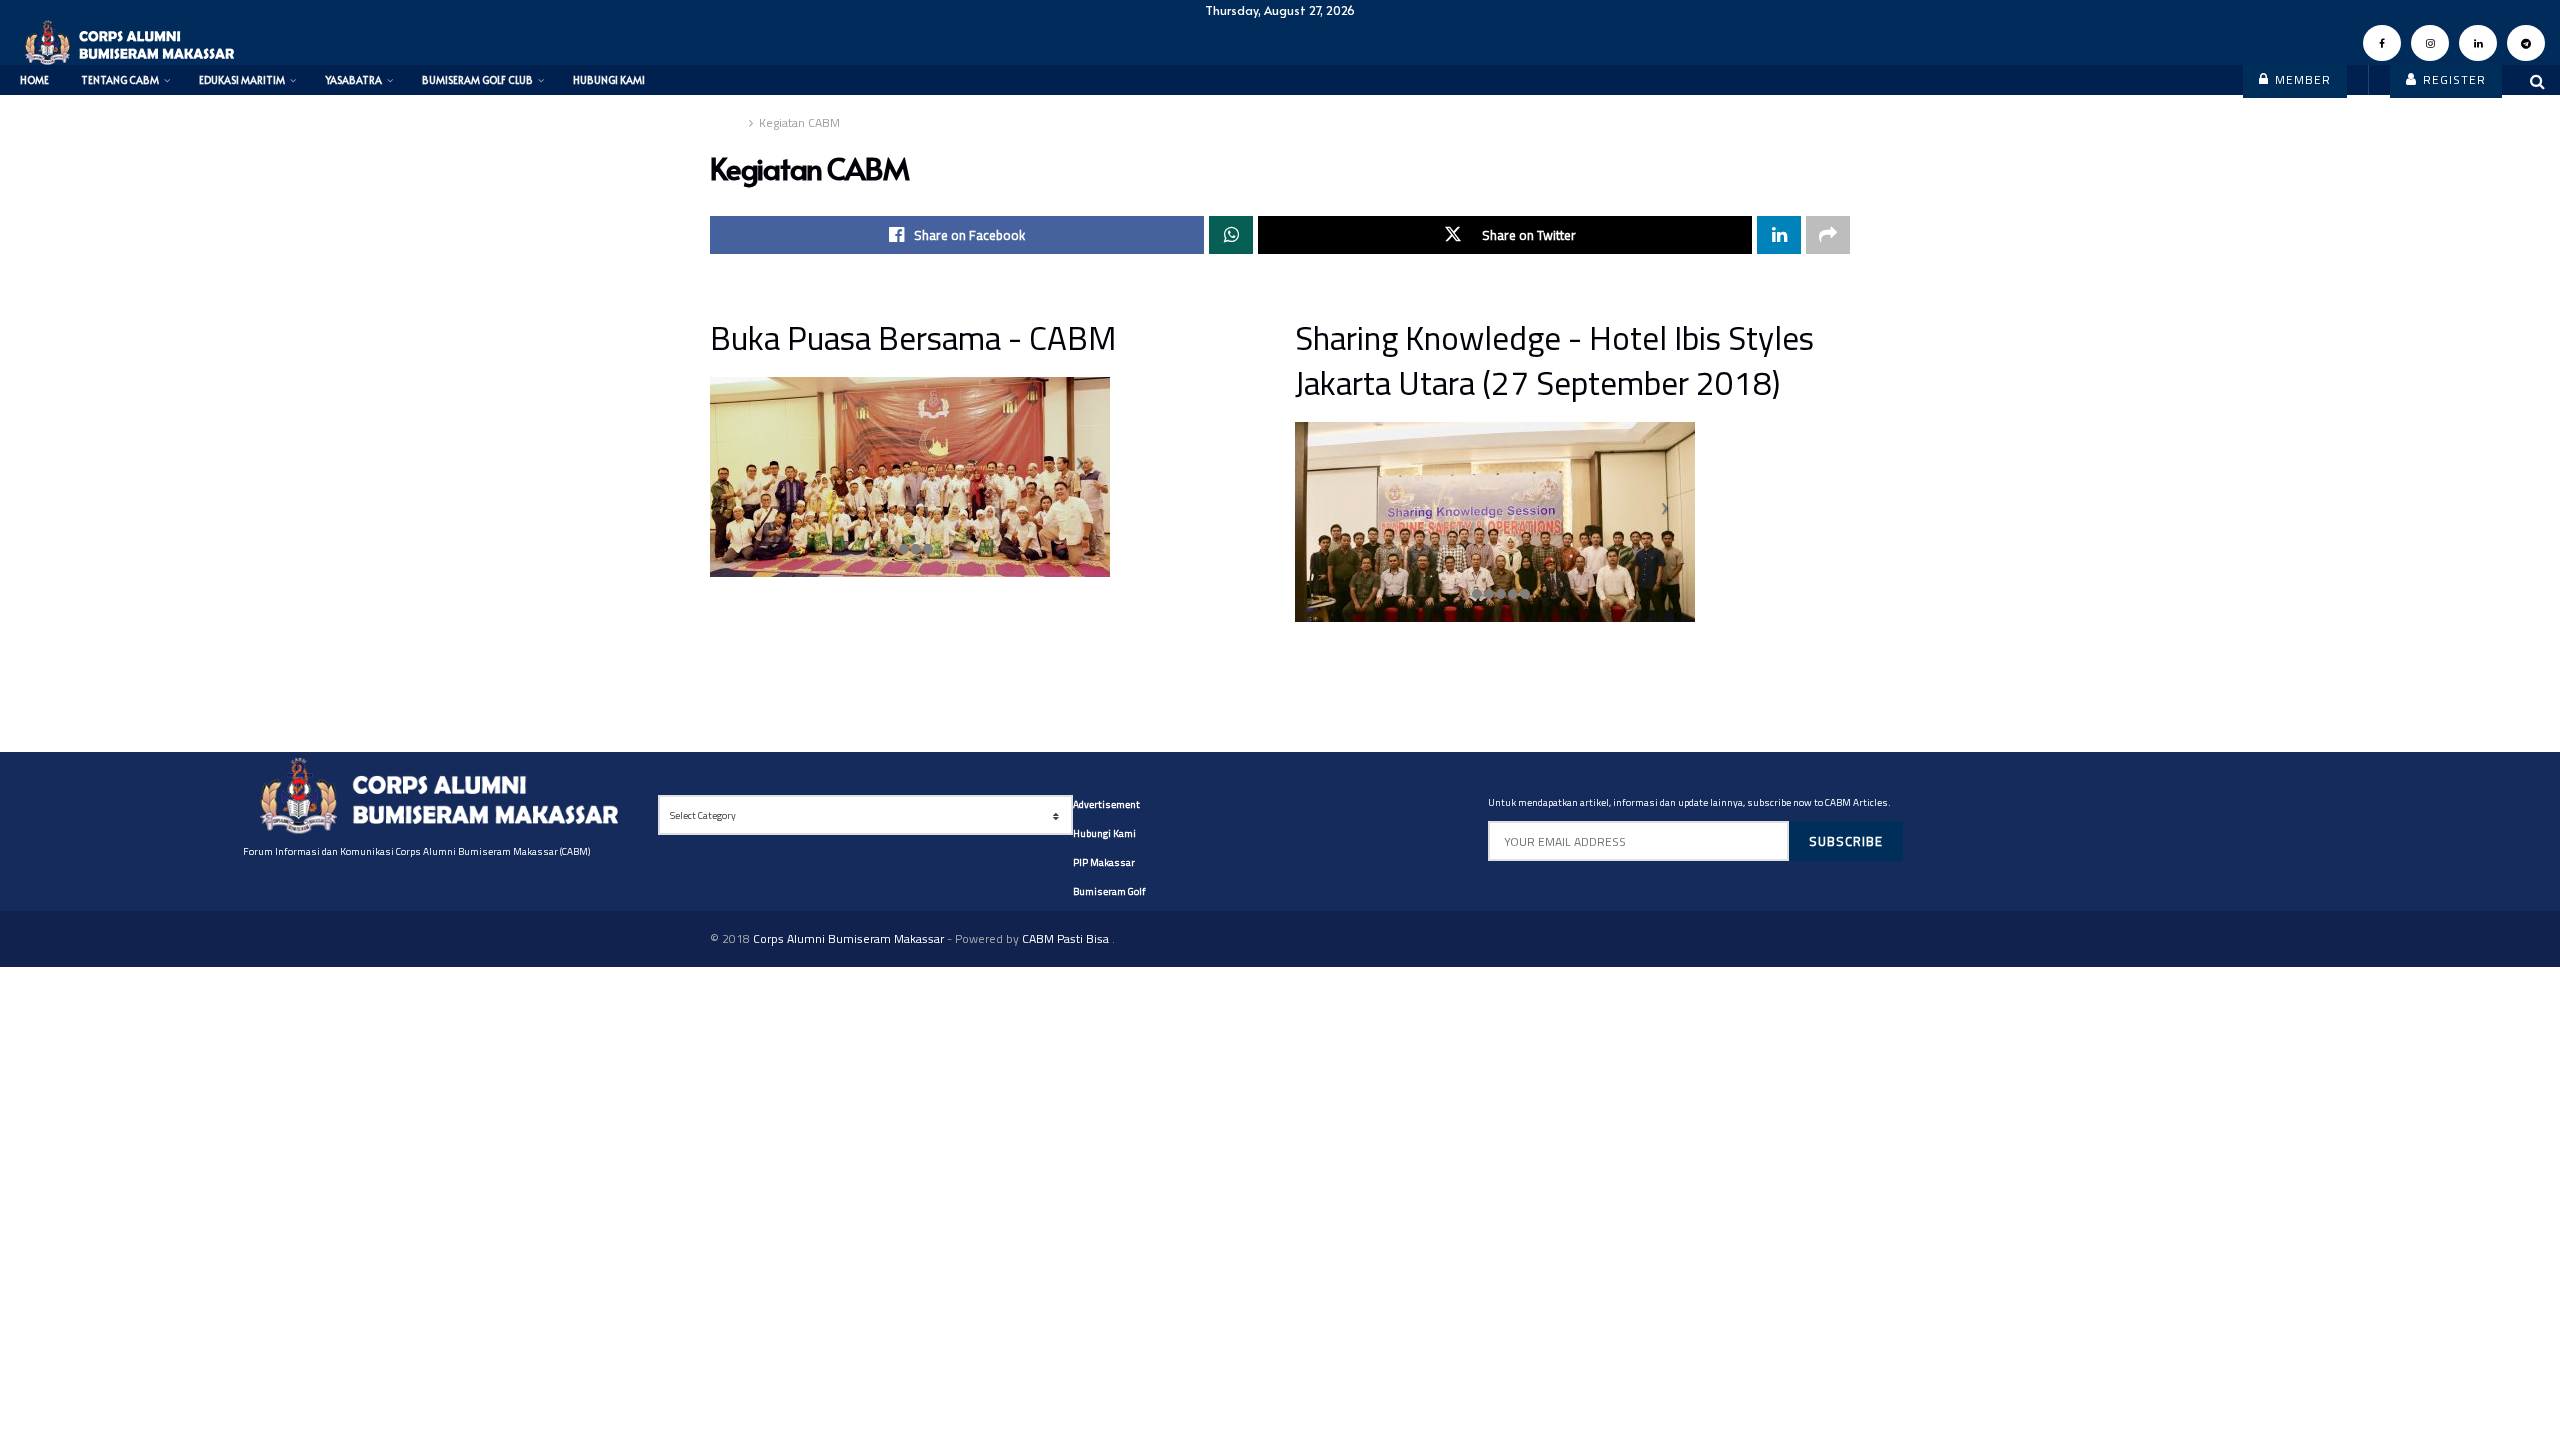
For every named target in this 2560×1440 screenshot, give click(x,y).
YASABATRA (353, 80)
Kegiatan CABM (799, 122)
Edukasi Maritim (242, 80)
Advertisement (1106, 804)
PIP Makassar (1104, 862)
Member (2301, 79)
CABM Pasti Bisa (1067, 938)
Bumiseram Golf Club (477, 80)
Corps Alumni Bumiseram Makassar (848, 938)
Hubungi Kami (609, 80)
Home (34, 80)
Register (2452, 79)
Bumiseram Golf (1109, 891)
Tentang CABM (120, 80)
